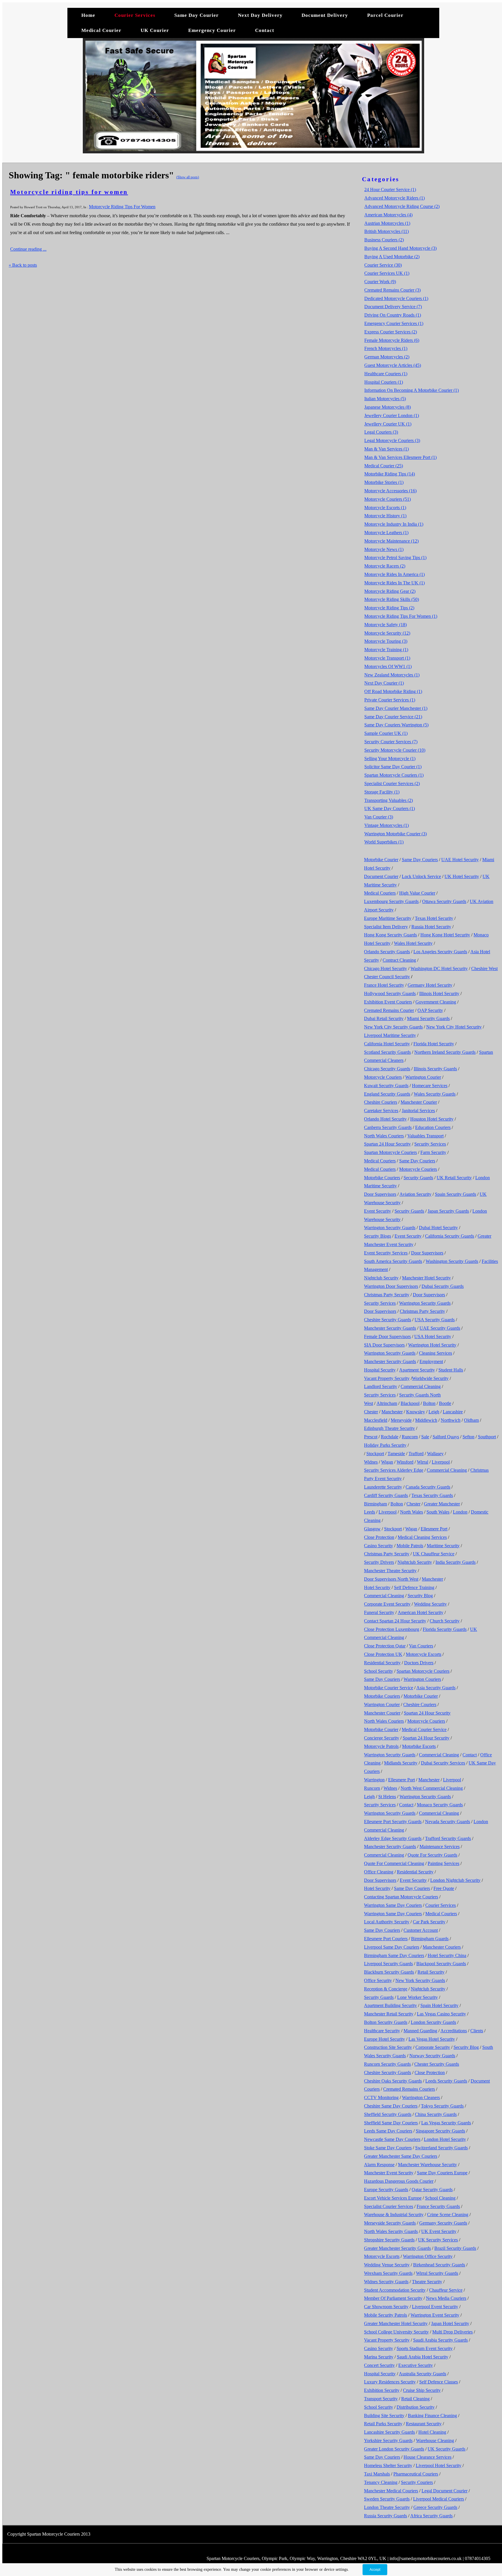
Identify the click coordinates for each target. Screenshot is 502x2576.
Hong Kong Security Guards (390, 935)
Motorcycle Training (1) (386, 650)
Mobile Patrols (410, 1546)
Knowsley (416, 1412)
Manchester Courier (419, 1102)
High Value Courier (417, 893)
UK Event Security (439, 2231)
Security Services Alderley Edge (394, 1470)
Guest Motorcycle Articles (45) (393, 365)
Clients (477, 2031)
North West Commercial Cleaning (432, 1788)
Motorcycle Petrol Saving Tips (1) (395, 558)
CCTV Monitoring (381, 2097)
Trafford (416, 1454)
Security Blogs (378, 1236)
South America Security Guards (393, 1261)
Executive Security (416, 2365)
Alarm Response (379, 2165)
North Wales (412, 1512)
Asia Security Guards (436, 1688)
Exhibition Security (382, 2390)
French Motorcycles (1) (386, 348)
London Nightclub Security (455, 1880)
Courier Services (135, 15)
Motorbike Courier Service (389, 1688)
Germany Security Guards (443, 2223)
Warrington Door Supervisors (391, 1286)
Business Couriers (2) (384, 240)
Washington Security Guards (452, 1261)
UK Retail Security (454, 1178)
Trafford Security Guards (448, 1838)
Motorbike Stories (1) (384, 482)
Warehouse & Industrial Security (394, 2215)
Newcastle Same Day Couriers (392, 2139)
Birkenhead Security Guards (439, 2265)
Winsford (405, 1462)
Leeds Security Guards (446, 2081)
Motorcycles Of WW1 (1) (388, 666)
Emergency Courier (212, 30)
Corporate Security (433, 2047)
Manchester (392, 1412)
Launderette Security (383, 1487)
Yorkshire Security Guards (388, 2441)
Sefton (468, 1437)
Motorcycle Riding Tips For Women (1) (401, 616)
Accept (375, 2570)
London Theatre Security (387, 2507)
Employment (431, 1361)
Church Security (445, 1621)
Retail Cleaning (415, 2399)
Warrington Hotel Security (432, 1345)
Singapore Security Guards (440, 2131)
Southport (487, 1437)
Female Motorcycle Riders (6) (392, 340)
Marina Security (379, 2357)
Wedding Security (430, 1604)
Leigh (434, 1412)
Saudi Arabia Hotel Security (423, 2357)
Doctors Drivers (419, 1663)
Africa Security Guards (431, 2516)
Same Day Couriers (420, 860)
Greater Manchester (442, 1504)
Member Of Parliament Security (393, 2298)
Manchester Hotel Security (426, 1278)
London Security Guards (433, 2022)
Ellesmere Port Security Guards (393, 1822)
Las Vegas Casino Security (441, 2014)
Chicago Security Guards (387, 1069)
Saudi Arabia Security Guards (440, 2340)
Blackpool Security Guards (441, 1964)
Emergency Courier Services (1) (394, 323)
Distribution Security (416, 2407)
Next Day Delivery (260, 15)
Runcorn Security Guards (387, 2064)
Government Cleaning (436, 1002)
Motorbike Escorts (419, 1746)
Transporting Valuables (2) (389, 800)
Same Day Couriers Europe (442, 2173)
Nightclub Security (381, 1278)
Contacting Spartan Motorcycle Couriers (401, 1897)
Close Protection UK (383, 1654)
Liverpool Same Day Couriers (392, 1947)
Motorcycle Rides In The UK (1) (395, 583)
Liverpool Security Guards (388, 1964)
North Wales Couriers (384, 1136)
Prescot (371, 1437)
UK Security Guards (447, 2449)
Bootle (445, 1403)
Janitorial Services (418, 1111)
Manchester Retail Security (389, 2014)
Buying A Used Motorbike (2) (392, 257)
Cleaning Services (435, 1353)
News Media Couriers (446, 2298)
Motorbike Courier (381, 860)
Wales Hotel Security (413, 943)
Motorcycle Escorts (424, 1654)
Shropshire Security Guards (389, 2240)
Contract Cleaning (399, 960)
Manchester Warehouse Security (427, 2165)
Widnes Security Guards (386, 2282)
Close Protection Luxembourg (392, 1629)
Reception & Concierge (386, 1989)
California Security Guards (450, 1236)
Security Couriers (417, 2482)
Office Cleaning (379, 1872)
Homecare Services (430, 1086)
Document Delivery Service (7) (393, 307)
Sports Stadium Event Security (425, 2348)
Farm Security (433, 1152)
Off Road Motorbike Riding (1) (393, 691)
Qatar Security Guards (432, 2190)
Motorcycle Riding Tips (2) (389, 608)
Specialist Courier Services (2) (392, 783)
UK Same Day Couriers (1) (390, 808)
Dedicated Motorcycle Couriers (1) (396, 298)
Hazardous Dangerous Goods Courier (399, 2181)
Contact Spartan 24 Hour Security (395, 1621)
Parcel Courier (385, 15)
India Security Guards (456, 1562)
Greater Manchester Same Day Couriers (401, 2156)
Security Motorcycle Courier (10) (395, 750)
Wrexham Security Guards (388, 2273)
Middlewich (426, 1420)
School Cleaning (440, 2198)
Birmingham (375, 1504)
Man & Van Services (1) (387, 449)
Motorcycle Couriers (383, 1077)
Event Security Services (386, 1253)
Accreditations (454, 2031)
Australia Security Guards (423, 2374)
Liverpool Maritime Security (390, 1035)
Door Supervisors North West (391, 1579)
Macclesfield (376, 1420)
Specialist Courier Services (389, 2206)
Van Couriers (421, 1646)
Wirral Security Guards (437, 2273)
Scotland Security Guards (387, 1052)
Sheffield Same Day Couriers (391, 2123)
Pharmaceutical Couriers (416, 2474)
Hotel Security (377, 1587)
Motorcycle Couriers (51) (388, 499)
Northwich (451, 1420)
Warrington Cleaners (421, 2097)
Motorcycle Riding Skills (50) (392, 599)
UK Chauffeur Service (434, 1554)
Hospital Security (380, 1370)
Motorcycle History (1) (385, 516)
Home (88, 15)
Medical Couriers (380, 893)
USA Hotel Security (433, 1337)
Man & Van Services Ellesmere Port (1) (400, 457)
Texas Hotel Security (434, 918)
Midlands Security (401, 1763)
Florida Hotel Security (434, 1044)
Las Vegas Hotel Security (432, 2039)
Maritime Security (443, 1546)
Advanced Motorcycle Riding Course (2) (402, 206)
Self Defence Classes (439, 2382)
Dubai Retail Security (384, 1018)
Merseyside (401, 1420)
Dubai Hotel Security (438, 1228)
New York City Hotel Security (454, 1027)
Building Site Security (384, 2416)
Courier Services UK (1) (387, 273)
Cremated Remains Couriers (409, 2089)
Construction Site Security (388, 2047)
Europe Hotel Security (384, 2039)
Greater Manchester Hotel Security (396, 2323)
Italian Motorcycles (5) (385, 399)
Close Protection (379, 1537)
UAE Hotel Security (460, 860)
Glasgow (372, 1529)
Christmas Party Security (387, 1295)
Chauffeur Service (446, 2290)
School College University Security (396, 2332)
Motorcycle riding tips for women (69, 192)
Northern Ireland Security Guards (445, 1052)
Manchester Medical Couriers (391, 2491)
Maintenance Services (440, 1847)
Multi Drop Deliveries (452, 2332)
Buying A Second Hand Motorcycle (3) (400, 248)
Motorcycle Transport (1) (387, 658)
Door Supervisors (380, 1194)
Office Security (378, 1980)
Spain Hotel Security (439, 2005)
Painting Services (443, 1863)
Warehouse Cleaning (435, 2441)
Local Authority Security (387, 1922)
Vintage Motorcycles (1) (387, 825)
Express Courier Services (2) (391, 332)
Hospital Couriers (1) (384, 382)
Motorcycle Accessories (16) (390, 491)
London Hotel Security (445, 2139)
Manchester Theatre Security (390, 1571)
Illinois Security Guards (435, 1069)
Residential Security (382, 1663)
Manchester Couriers (442, 1947)
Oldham (471, 1420)
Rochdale (390, 1437)
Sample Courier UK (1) (386, 733)
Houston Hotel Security (432, 1119)
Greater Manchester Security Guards (397, 2248)
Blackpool (410, 1403)
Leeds (370, 1512)
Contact (265, 30)
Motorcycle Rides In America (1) (395, 574)
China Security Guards (436, 2114)
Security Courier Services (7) (391, 742)
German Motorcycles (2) (387, 357)
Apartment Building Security (390, 2005)
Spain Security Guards (456, 1194)
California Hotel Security (387, 1044)
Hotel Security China (447, 1955)
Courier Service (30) (383, 265)
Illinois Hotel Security (439, 993)
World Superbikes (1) (384, 842)
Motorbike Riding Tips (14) (390, 474)
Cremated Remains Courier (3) (392, 290)
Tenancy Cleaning (381, 2482)
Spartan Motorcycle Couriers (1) (394, 775)
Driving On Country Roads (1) (393, 315)
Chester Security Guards (437, 2064)
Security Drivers (379, 1562)
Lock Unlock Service (421, 876)
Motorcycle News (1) (384, 549)
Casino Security (379, 1546)
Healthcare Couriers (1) (386, 374)
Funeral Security (379, 1612)
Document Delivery (325, 15)
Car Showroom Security (386, 2307)
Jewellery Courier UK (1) (388, 424)
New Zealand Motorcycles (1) (392, 675)
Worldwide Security (430, 1378)
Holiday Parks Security (385, 1445)
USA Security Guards (435, 1320)
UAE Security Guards (440, 1328)
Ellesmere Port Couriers (386, 1939)
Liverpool (441, 1462)
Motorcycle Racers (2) (385, 566)
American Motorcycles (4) (388, 215)
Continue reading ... (28, 249)
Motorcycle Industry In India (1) (394, 524)
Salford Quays (446, 1437)
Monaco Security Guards (440, 1805)
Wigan (387, 1462)
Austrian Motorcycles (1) (387, 223)
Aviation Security (415, 1194)
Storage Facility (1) (382, 792)
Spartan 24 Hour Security (387, 1144)
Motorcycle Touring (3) (386, 641)
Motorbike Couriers (382, 1178)
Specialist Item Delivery (386, 927)
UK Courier (156, 30)
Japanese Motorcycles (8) (388, 407)
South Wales (438, 1512)
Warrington (374, 1780)
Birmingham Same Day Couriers (394, 1955)
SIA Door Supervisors (384, 1345)
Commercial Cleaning (421, 1386)
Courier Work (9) (380, 282)
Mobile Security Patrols (386, 2315)
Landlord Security (381, 1386)
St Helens (387, 1797)
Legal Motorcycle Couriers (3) (392, 440)
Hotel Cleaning (432, 2432)
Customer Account (421, 1930)
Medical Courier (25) (384, 466)
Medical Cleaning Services (422, 1537)
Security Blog (420, 1596)
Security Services (430, 1144)
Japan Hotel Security (450, 2323)
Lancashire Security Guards (389, 2432)
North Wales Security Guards (391, 2231)
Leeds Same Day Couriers (388, 2131)
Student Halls (451, 1370)
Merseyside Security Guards (390, 2223)
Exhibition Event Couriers (388, 1002)
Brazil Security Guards (455, 2248)
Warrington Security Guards (390, 1228)
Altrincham (387, 1403)
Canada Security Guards (428, 1487)
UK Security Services (438, 2240)
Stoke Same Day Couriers (388, 2148)
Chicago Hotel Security (386, 969)
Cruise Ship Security (422, 2390)
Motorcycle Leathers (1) (386, 533)
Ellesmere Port (434, 1529)
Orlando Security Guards (387, 952)
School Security (379, 1671)
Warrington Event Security (435, 2315)
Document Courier (381, 876)
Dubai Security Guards (443, 1286)
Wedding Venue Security (387, 2265)
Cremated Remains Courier (389, 1010)
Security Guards (418, 1178)
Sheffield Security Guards (388, 2114)
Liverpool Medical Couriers (439, 2499)
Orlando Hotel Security (385, 1119)
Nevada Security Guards (448, 1822)
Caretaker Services (381, 1111)
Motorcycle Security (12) (387, 633)
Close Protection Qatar (385, 1646)
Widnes (371, 1462)
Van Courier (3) (379, 817)
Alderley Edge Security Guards (393, 1838)
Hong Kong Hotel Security (445, 935)
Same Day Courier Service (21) (393, 717)
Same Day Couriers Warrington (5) (396, 725)
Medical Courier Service (424, 1729)
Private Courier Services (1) (390, 700)
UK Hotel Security (462, 876)
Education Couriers (433, 1127)
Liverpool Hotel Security (439, 2465)
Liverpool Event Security (435, 2307)
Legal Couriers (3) (381, 432)
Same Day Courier (197, 15)
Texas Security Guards (432, 1495)
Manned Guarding (420, 2031)
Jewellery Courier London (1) (392, 415)
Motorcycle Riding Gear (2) (390, 591)
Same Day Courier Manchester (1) (396, 708)
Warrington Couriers (422, 1679)
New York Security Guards (420, 1980)
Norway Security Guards (432, 2056)
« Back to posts (23, 265)
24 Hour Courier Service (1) (390, 190)
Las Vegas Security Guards (446, 2123)
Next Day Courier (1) (384, 683)
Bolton (429, 1403)
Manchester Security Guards (390, 1328)
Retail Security (431, 1972)
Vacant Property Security (387, 1378)
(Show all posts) (188, 177)
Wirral (423, 1462)
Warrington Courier (423, 1077)
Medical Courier (101, 30)
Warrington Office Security (428, 2256)
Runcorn (410, 1437)
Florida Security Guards (445, 1629)
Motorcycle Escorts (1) (385, 508)
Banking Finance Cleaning (432, 2416)
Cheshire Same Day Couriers (391, 2106)
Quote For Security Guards (432, 1855)
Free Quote (444, 1888)
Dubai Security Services (443, 1763)
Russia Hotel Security (431, 927)
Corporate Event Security (387, 1604)
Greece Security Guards (435, 2507)
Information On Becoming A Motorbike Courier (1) (412, 390)
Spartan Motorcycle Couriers (390, 1152)
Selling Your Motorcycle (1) (390, 759)
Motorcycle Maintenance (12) (391, 541)
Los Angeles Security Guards (440, 952)
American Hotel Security (421, 1612)
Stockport (375, 1454)
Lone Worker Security (417, 1997)
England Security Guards (387, 1094)
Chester (371, 1412)
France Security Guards (438, 2206)
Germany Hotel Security (430, 985)
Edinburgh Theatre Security (389, 1428)
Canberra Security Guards (388, 1127)
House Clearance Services (427, 2457)
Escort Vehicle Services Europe (393, 2198)
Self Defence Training (414, 1587)
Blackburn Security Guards (389, 1972)
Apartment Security (417, 1370)
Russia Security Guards (386, 2516)
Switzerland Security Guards (441, 2148)
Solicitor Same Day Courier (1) (393, 767)
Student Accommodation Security (395, 2290)
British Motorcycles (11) (387, 231)
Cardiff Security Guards (386, 1495)
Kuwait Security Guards (386, 1086)
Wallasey (435, 1454)
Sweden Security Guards (387, 2499)
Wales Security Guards (435, 1094)
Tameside (396, 1454)
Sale (425, 1437)
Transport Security (381, 2399)
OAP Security (430, 1010)
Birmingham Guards (430, 1939)
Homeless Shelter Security (388, 2465)
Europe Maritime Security (388, 918)
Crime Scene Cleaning (448, 2215)
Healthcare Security (382, 2031)
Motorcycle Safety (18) (386, 625)
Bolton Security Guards (386, 2022)
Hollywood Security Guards (390, 993)
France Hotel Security (384, 985)
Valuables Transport (425, 1136)
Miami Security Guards (428, 1018)
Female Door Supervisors (387, 1337)
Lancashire (453, 1412)
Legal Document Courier (444, 2491)
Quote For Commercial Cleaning (394, 1863)
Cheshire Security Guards (388, 1320)
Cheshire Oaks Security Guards (393, 2081)
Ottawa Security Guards (444, 901)
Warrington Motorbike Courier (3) (396, 834)
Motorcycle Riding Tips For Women (122, 207)
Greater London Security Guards (394, 2449)
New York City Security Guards (393, 1027)
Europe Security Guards (386, 2190)
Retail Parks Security (383, 2424)
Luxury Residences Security (390, 2382)
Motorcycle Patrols (381, 1746)
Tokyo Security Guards (442, 2106)
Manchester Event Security (389, 2173)
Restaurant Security (424, 2424)
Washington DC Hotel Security (439, 969)
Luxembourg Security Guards (391, 901)
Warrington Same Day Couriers (393, 1905)
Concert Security (379, 2365)
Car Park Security (429, 1922)
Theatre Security (427, 2282)
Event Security (378, 1211)
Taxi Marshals (377, 2474)
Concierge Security (382, 1738)
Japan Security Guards (448, 1211)
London (460, 1512)
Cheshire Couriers (381, 1102)
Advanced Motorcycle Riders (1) (395, 198)
